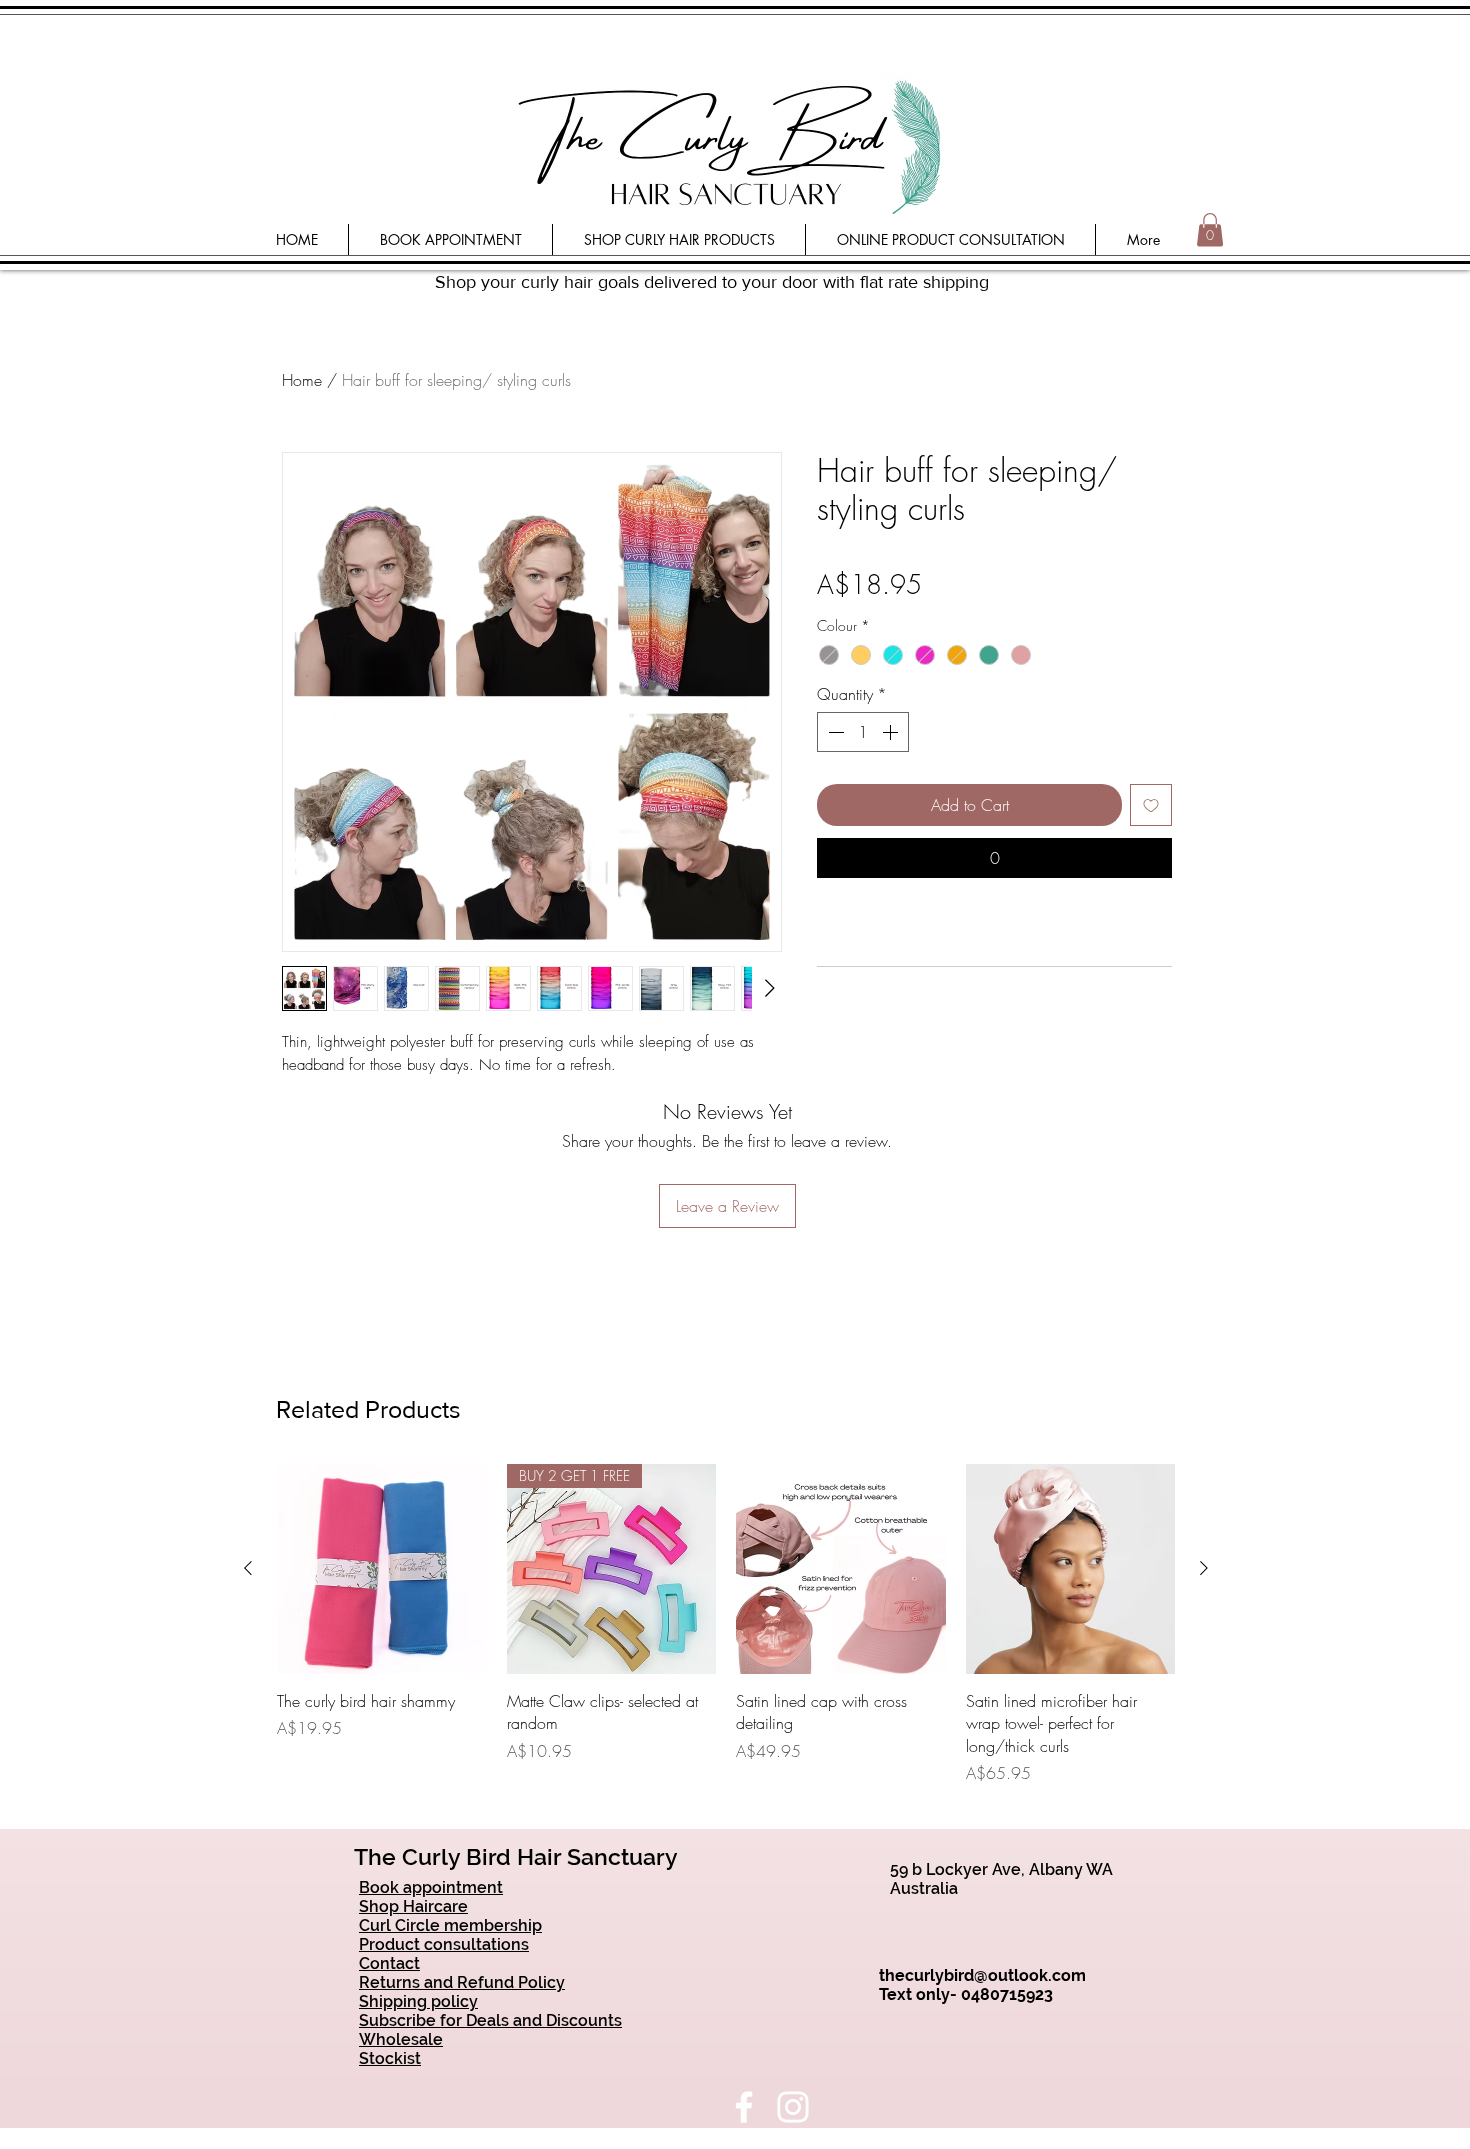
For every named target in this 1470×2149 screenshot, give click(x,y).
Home (302, 380)
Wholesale (401, 2039)
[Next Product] (1204, 1568)
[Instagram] (793, 2107)
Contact (389, 1963)
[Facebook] (744, 2107)
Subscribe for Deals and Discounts (490, 2020)
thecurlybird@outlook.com (982, 1975)
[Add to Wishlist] (1151, 805)
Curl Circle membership (450, 1925)
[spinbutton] (863, 732)
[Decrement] (834, 732)
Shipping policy (418, 2001)
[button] (1210, 229)
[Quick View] (382, 1569)
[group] (726, 1624)
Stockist (390, 2058)
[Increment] (892, 732)
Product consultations (444, 1944)
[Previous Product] (248, 1568)
